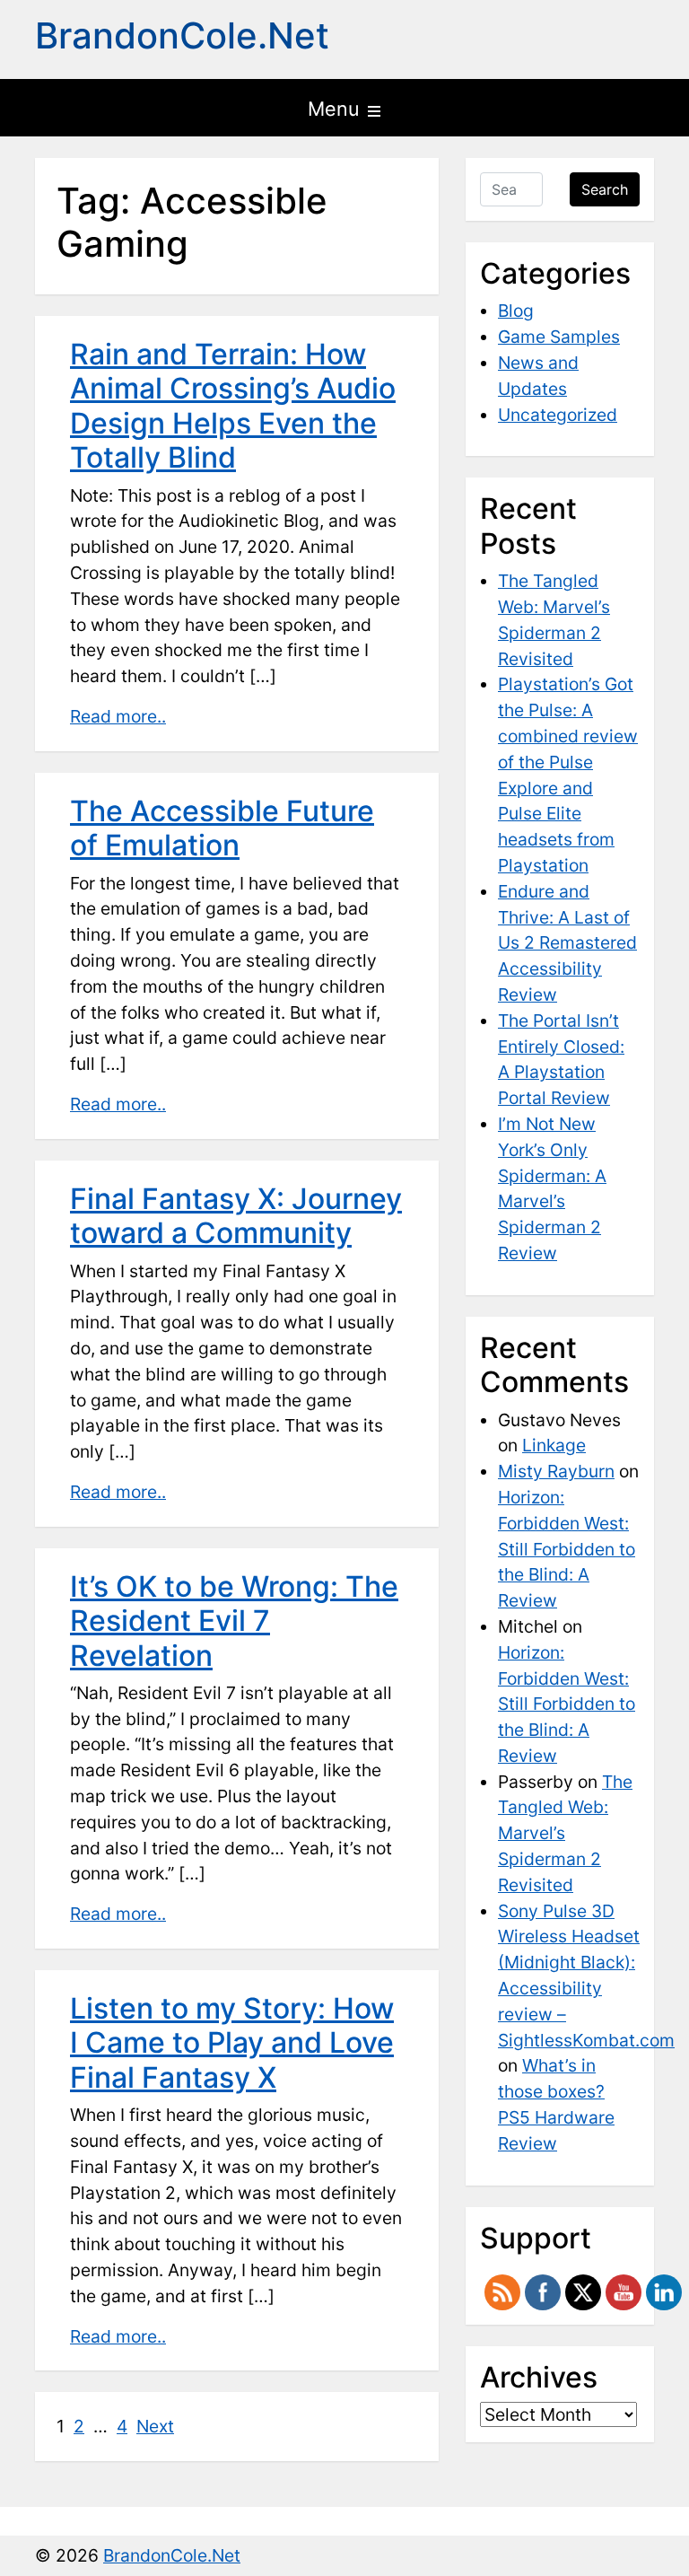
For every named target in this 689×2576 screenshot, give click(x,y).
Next (155, 2426)
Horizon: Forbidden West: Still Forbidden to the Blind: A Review (567, 1549)
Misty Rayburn (556, 1471)
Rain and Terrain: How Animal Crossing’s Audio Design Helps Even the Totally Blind (233, 406)
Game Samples (559, 337)
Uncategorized (558, 415)
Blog (516, 311)
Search (605, 189)
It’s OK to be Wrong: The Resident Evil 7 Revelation (234, 1621)
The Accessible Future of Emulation (222, 828)
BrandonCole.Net (182, 35)
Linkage (554, 1445)
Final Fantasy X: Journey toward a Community (236, 1216)
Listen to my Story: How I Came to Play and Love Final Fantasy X (232, 2043)
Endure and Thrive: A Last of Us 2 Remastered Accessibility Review (567, 943)
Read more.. (118, 716)
